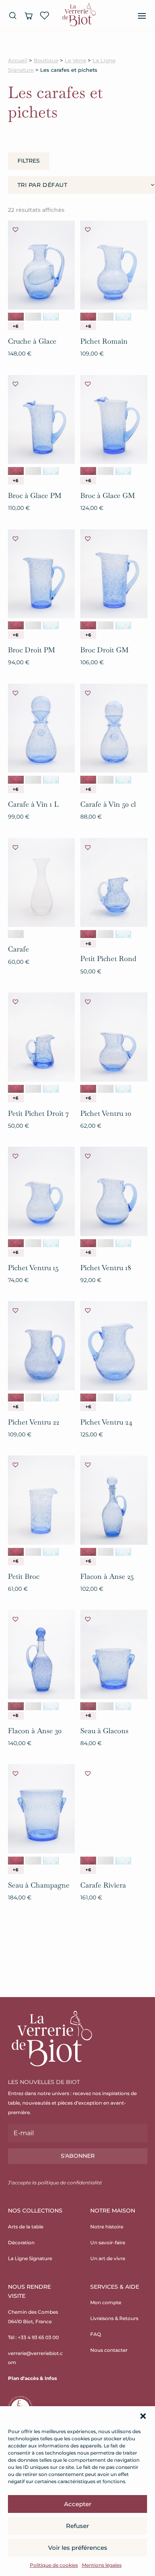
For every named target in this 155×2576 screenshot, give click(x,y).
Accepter (78, 2504)
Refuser (77, 2526)
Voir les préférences (78, 2548)
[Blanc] (33, 317)
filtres (29, 161)
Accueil (18, 61)
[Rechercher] (13, 15)
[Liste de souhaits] (45, 15)
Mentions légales (102, 2565)
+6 (15, 326)
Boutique (46, 61)
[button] (143, 2416)
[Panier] (29, 15)
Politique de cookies (54, 2565)
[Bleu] (51, 317)
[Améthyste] (16, 317)
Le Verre (76, 61)
